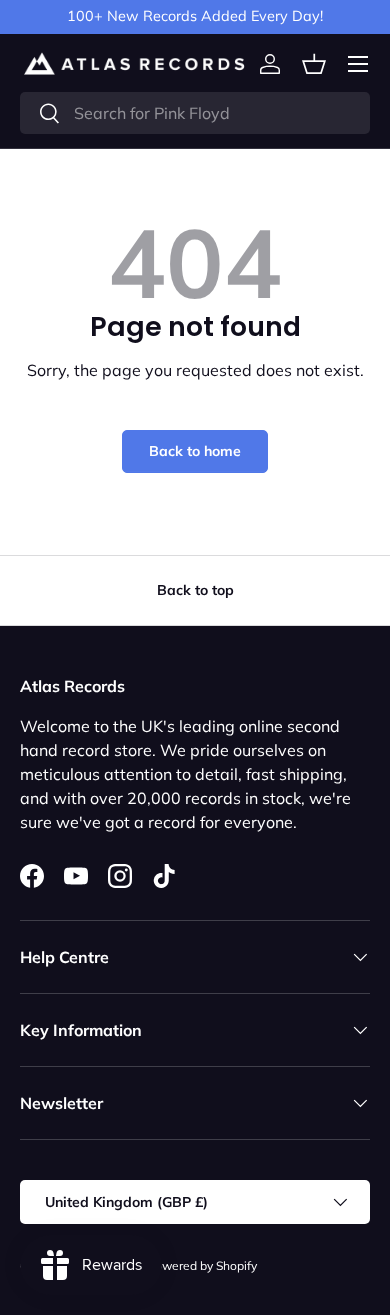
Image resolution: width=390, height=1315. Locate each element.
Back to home (195, 451)
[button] (314, 64)
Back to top (195, 590)
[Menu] (358, 64)
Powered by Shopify (202, 1265)
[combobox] (195, 113)
